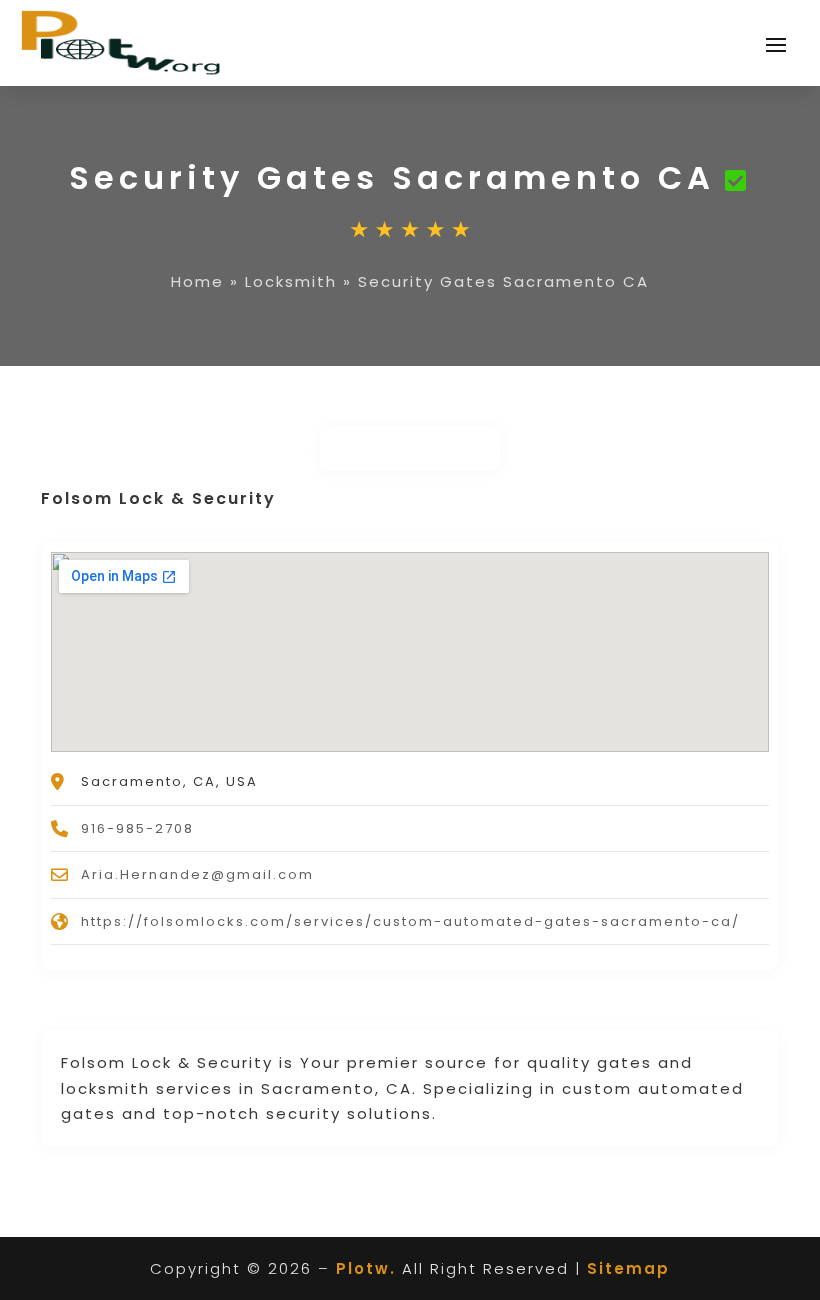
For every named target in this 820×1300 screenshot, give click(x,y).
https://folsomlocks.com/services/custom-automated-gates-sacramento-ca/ (410, 921)
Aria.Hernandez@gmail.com (197, 874)
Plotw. (366, 1268)
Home (197, 281)
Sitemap (628, 1268)
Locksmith (291, 281)
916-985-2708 (137, 828)
